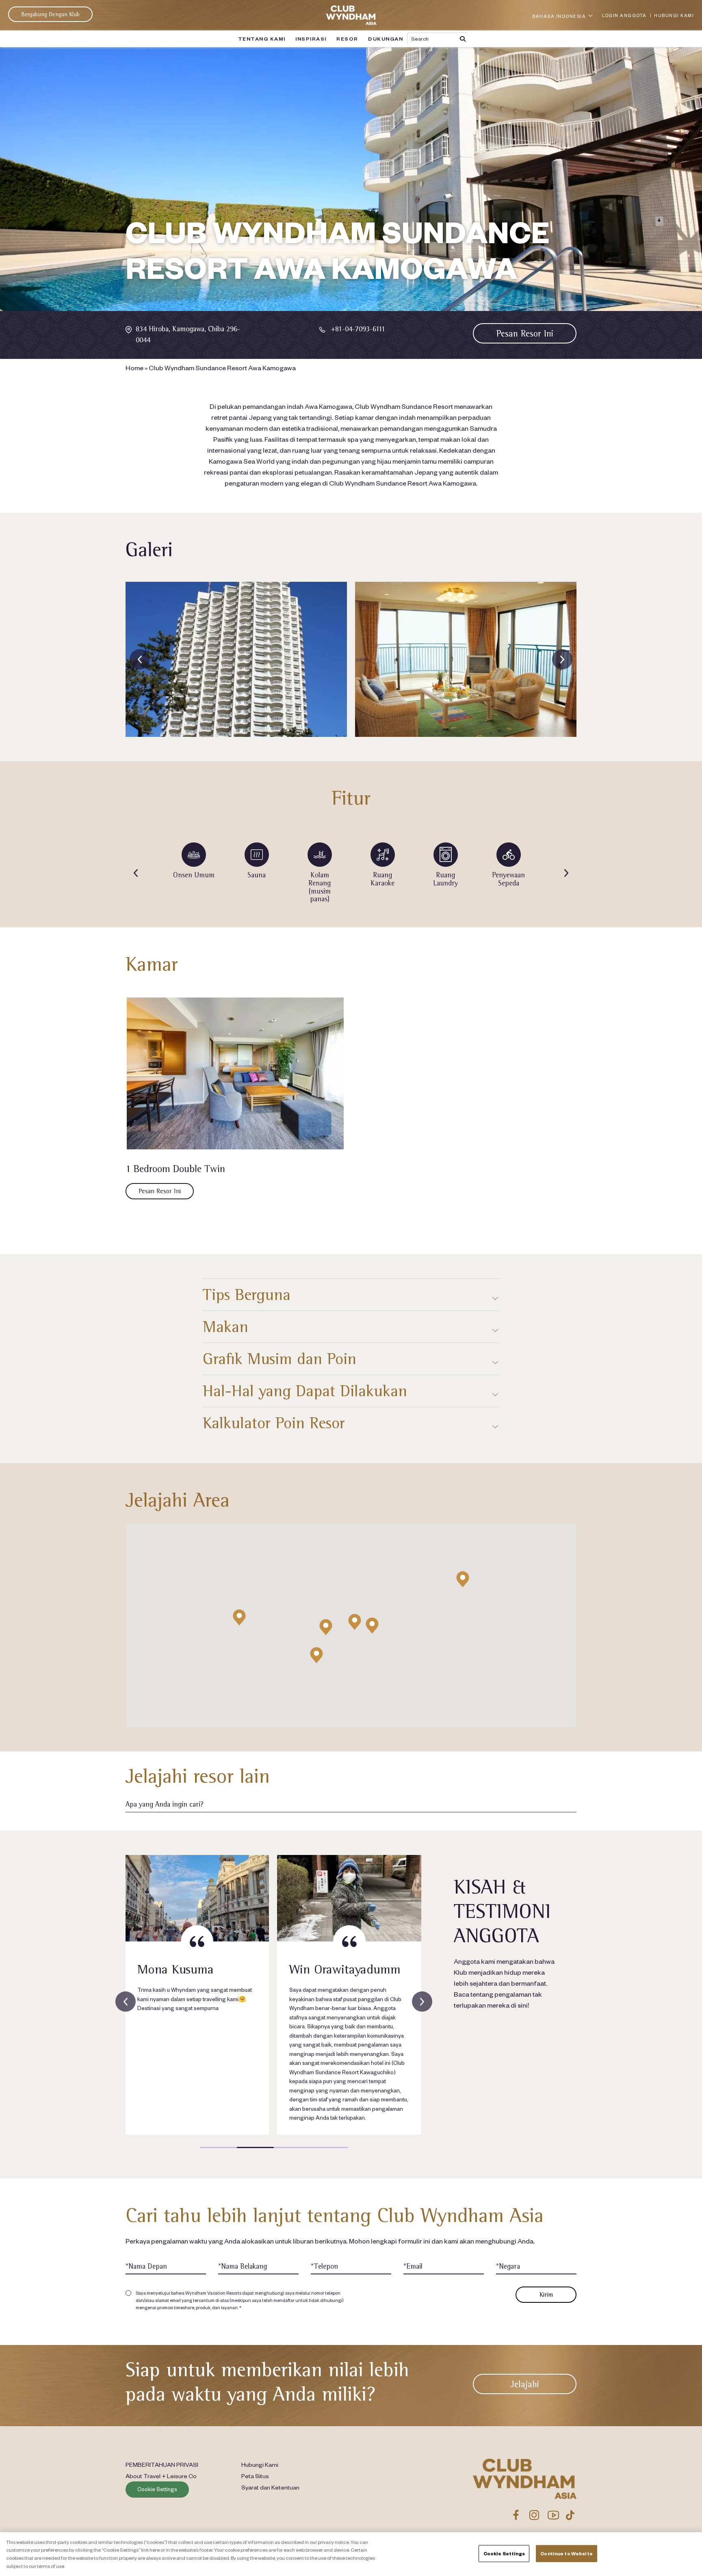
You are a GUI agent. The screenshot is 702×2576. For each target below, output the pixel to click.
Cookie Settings (157, 2489)
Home (134, 367)
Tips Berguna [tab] (247, 1294)
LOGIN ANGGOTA (624, 15)
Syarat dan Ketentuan (270, 2487)
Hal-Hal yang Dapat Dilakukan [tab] (305, 1391)
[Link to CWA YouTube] (554, 2515)
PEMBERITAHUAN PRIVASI (162, 2464)
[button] (463, 1579)
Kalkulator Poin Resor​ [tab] (274, 1423)
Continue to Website (566, 2553)
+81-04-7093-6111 (358, 329)
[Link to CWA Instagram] (534, 2515)
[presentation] (140, 659)
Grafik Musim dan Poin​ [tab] (279, 1359)
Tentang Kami (262, 39)
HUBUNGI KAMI (674, 15)
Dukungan (386, 39)
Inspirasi (311, 39)
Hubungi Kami (260, 2464)
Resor (347, 39)
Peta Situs (255, 2476)
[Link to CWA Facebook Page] (516, 2515)
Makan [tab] (225, 1327)
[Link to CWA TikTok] (570, 2515)
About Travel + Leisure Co (161, 2476)
